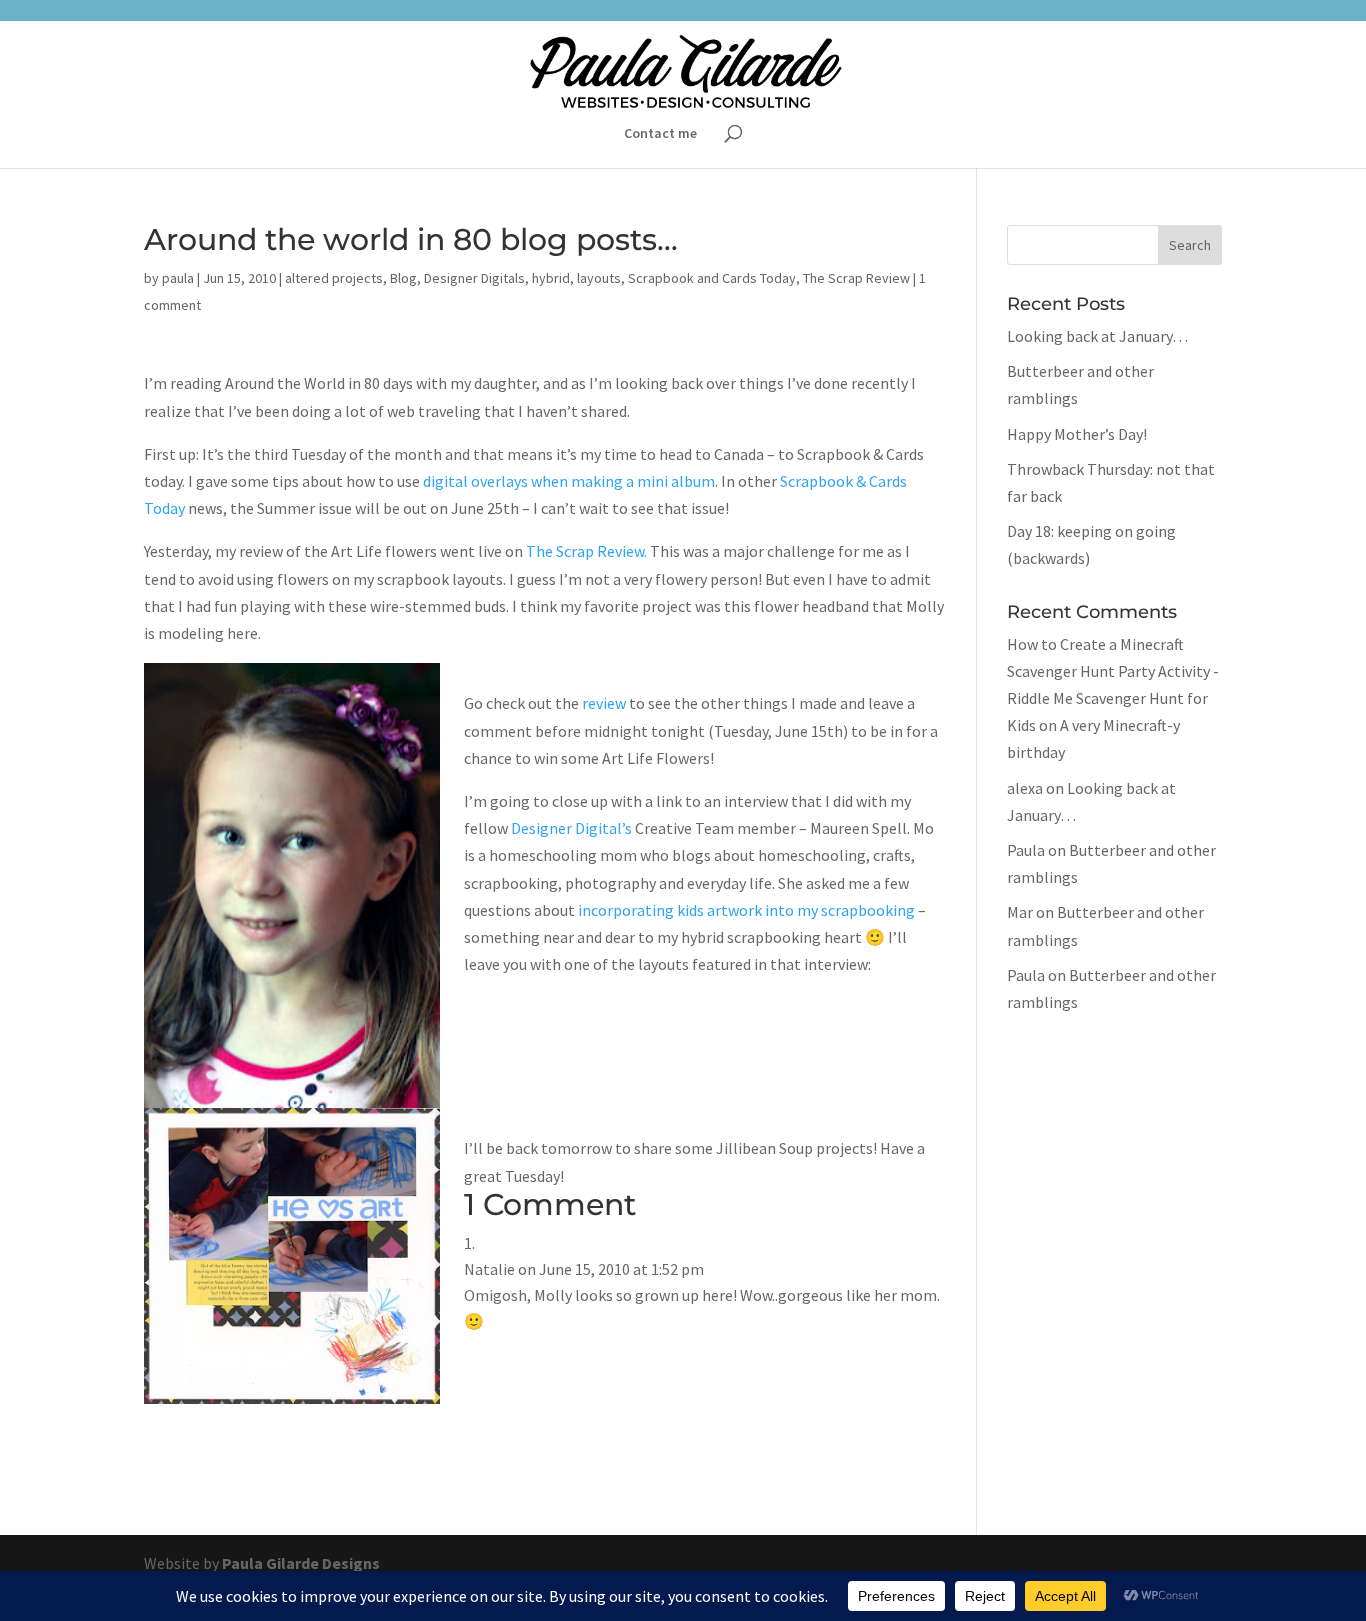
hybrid (551, 278)
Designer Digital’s (571, 828)
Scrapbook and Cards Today (712, 278)
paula (178, 278)
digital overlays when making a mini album (569, 481)
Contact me (660, 134)
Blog (403, 278)
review (604, 703)
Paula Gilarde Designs (301, 1563)
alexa (1025, 788)
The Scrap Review (856, 278)
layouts (599, 278)
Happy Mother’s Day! (1077, 434)
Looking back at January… (1097, 336)
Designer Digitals (474, 278)
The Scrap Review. (586, 551)
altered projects (334, 278)
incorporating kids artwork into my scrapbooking (745, 910)
